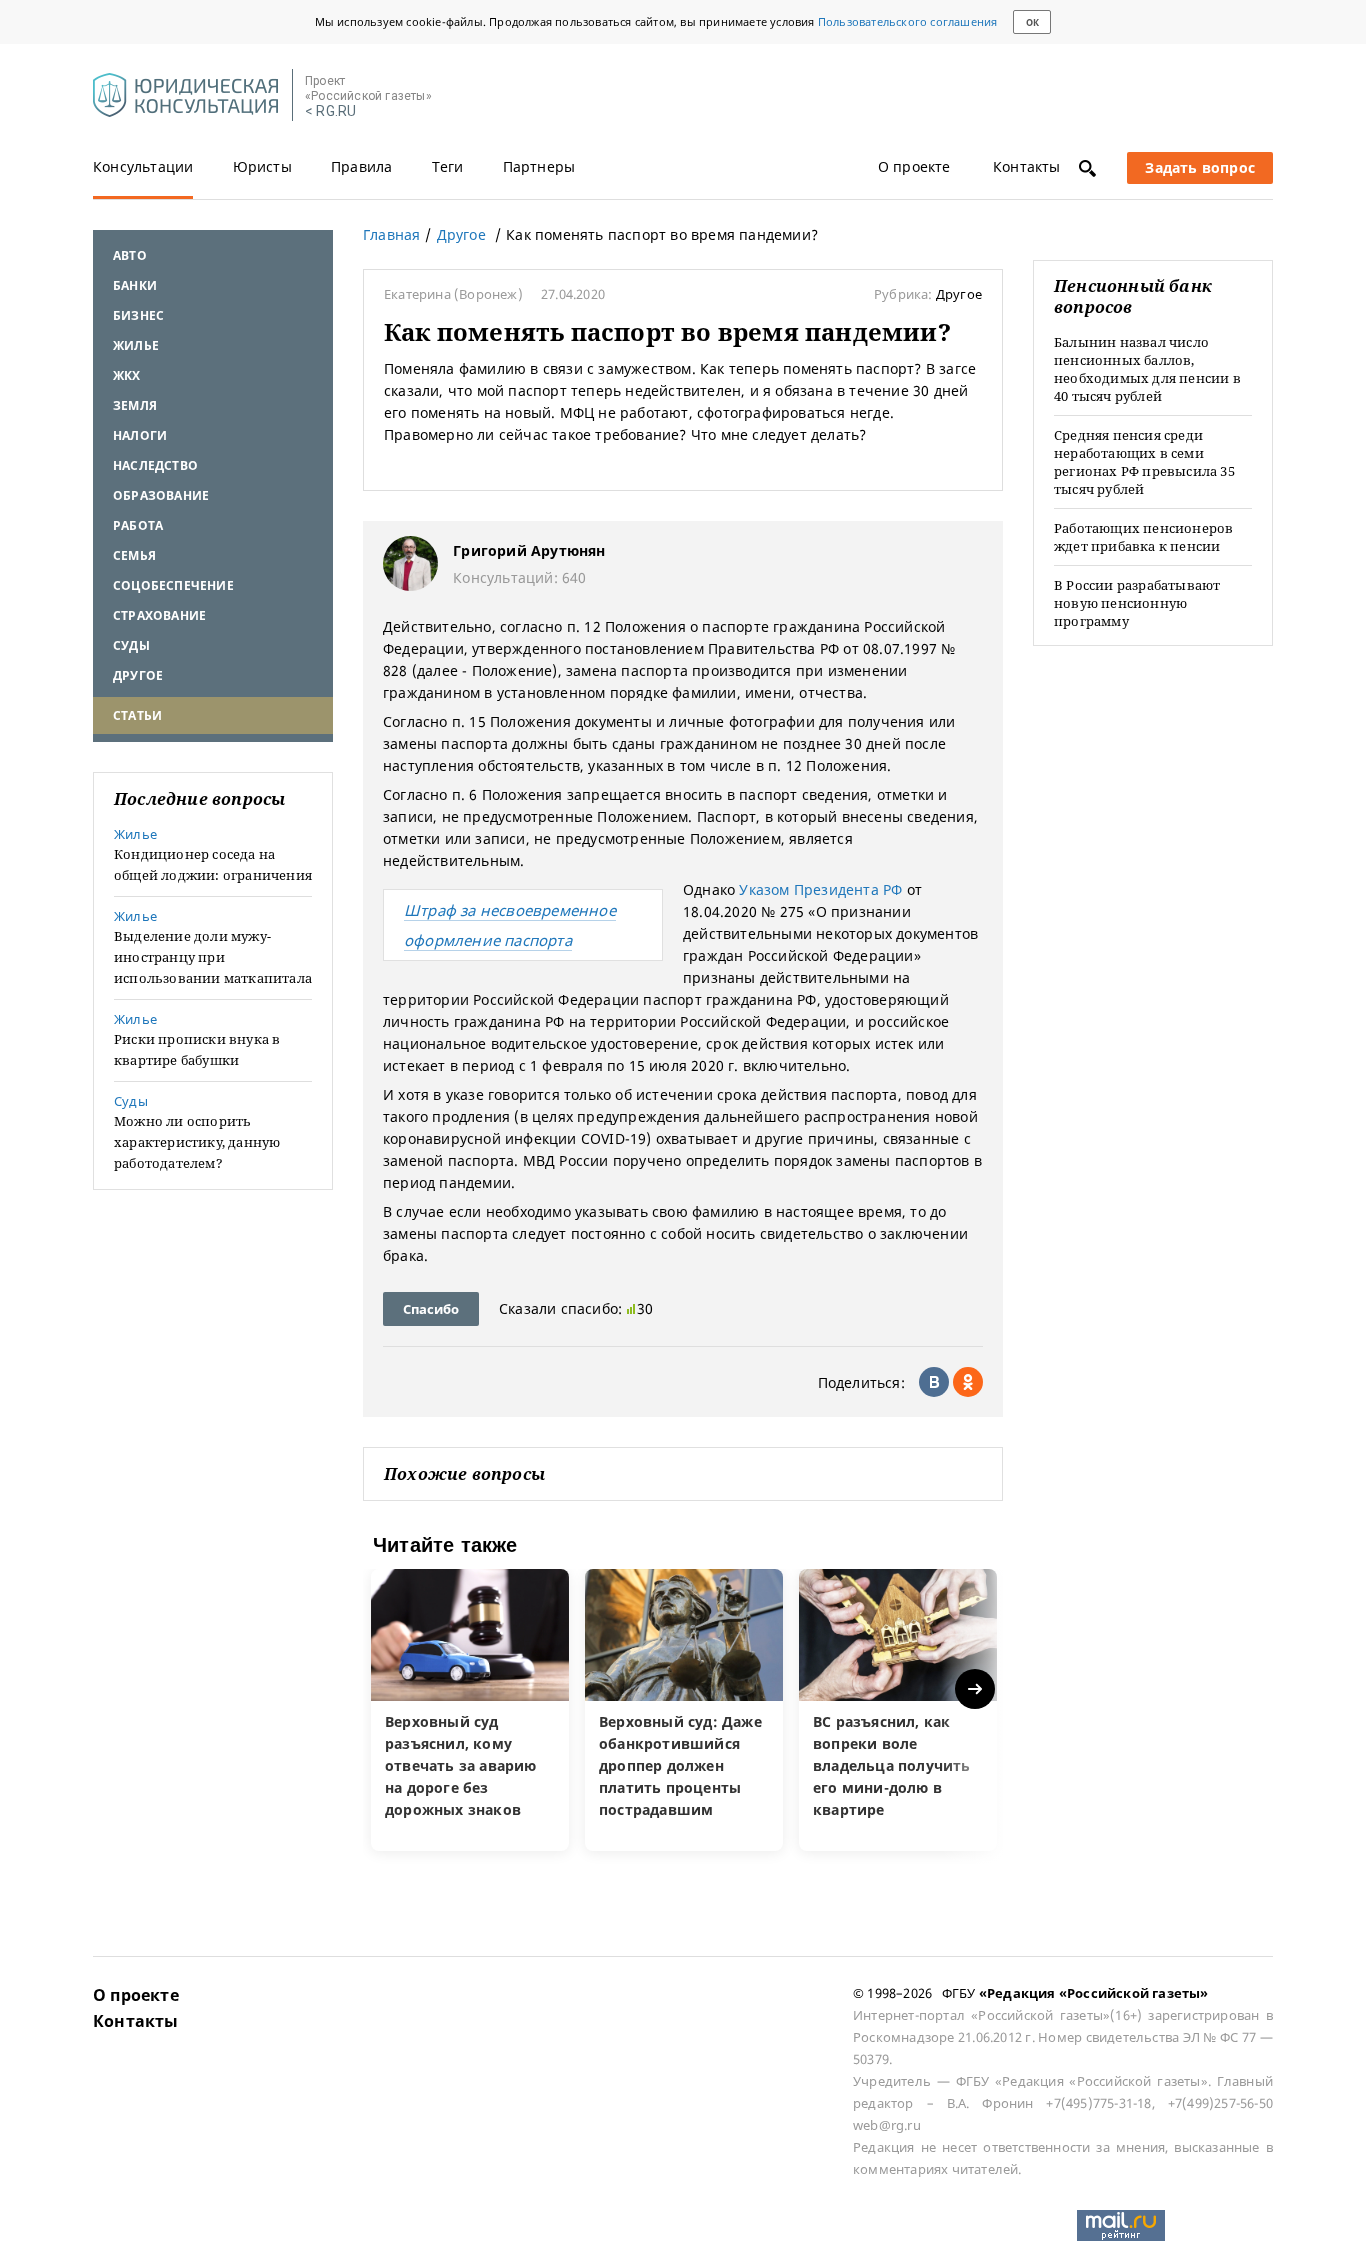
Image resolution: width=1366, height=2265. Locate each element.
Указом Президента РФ (820, 889)
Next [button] (976, 1689)
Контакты (1027, 166)
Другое (138, 675)
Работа (138, 525)
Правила (361, 166)
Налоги (140, 435)
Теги (448, 166)
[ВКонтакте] (934, 1382)
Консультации (143, 166)
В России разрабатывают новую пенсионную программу (1137, 603)
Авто (130, 255)
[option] (470, 1710)
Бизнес (138, 315)
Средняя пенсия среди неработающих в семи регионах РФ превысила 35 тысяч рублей (1144, 462)
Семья (134, 555)
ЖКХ (127, 375)
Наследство (155, 465)
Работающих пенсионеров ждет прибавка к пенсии (1143, 537)
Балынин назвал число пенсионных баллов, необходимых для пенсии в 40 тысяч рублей (1147, 369)
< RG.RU (330, 111)
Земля (135, 405)
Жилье (136, 345)
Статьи (137, 715)
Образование (161, 495)
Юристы (262, 166)
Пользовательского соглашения (908, 21)
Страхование (159, 615)
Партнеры (539, 166)
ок (1032, 22)
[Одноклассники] (968, 1382)
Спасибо (431, 1309)
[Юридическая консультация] (185, 96)
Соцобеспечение (173, 585)
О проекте (914, 166)
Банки (135, 285)
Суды (131, 645)
